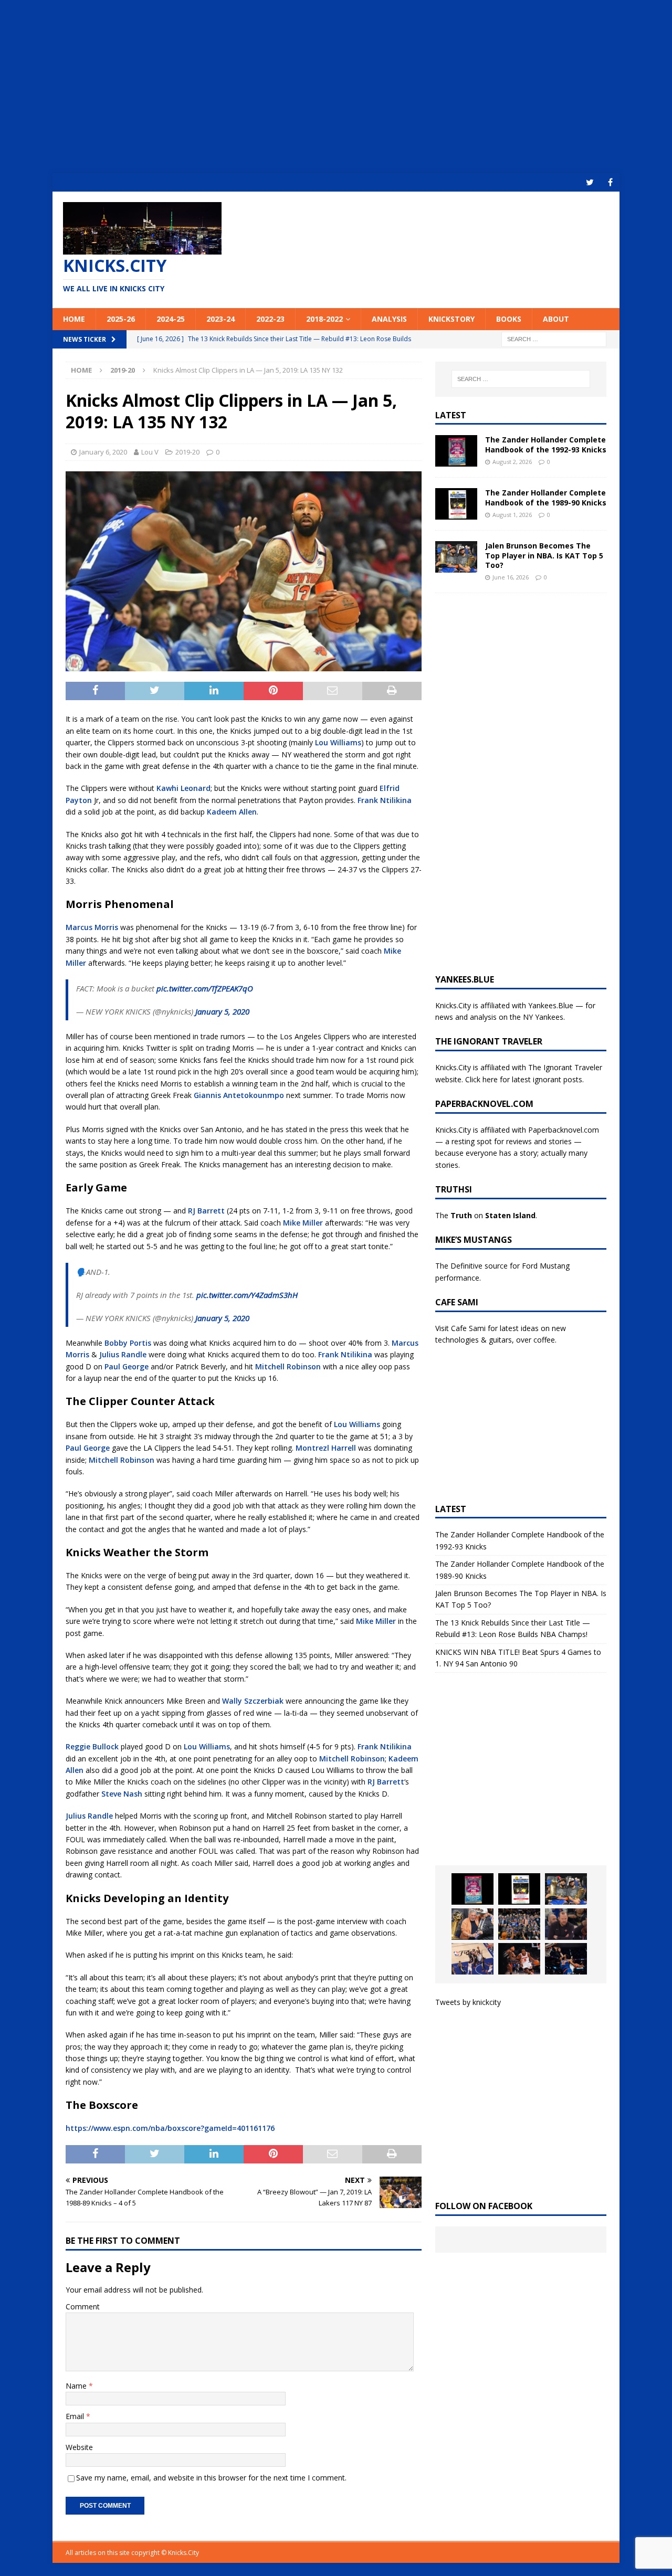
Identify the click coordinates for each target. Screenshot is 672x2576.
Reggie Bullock (92, 1746)
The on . (486, 1215)
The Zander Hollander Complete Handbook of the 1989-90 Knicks (546, 497)
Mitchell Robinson (288, 1366)
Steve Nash (122, 1794)
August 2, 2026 (512, 462)
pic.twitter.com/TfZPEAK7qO (205, 988)
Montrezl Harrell (326, 1448)
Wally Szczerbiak (253, 1701)
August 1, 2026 (512, 515)
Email (76, 2416)
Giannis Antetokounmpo (239, 1095)
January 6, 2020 (103, 452)
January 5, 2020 (222, 1011)
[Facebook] (610, 182)
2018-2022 (324, 319)
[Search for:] (554, 338)
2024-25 (171, 319)
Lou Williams (338, 742)
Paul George (127, 1366)
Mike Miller (303, 1223)
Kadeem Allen (232, 812)
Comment (83, 2306)
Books (509, 319)
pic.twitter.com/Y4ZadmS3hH (247, 1295)
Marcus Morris (92, 927)
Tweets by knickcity (468, 2002)
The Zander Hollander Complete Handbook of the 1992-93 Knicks (546, 444)
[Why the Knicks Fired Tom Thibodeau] (566, 1924)
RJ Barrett (206, 1211)
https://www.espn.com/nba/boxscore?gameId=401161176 (170, 2128)
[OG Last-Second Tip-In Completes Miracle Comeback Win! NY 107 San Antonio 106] (472, 1959)
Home (74, 319)
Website (79, 2447)
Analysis (389, 319)
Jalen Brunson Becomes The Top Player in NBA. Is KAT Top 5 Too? (544, 555)
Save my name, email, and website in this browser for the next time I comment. (211, 2478)
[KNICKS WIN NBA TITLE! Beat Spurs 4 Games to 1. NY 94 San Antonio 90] (519, 1924)
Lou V (150, 452)
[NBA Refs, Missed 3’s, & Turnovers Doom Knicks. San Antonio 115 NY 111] (519, 1959)
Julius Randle (123, 1354)
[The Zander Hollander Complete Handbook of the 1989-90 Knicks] (456, 504)
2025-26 (121, 319)
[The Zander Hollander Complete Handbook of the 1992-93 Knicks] (456, 451)
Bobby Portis (128, 1343)
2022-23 (270, 319)
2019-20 (187, 452)
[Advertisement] (336, 87)
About (556, 319)
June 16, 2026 (511, 577)
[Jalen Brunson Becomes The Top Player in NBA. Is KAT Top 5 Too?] (456, 557)
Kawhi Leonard (183, 788)
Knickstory (451, 319)
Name (77, 2386)
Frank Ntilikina (385, 800)
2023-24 (220, 319)
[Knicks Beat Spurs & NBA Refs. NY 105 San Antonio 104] (566, 1959)
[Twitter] (590, 182)
